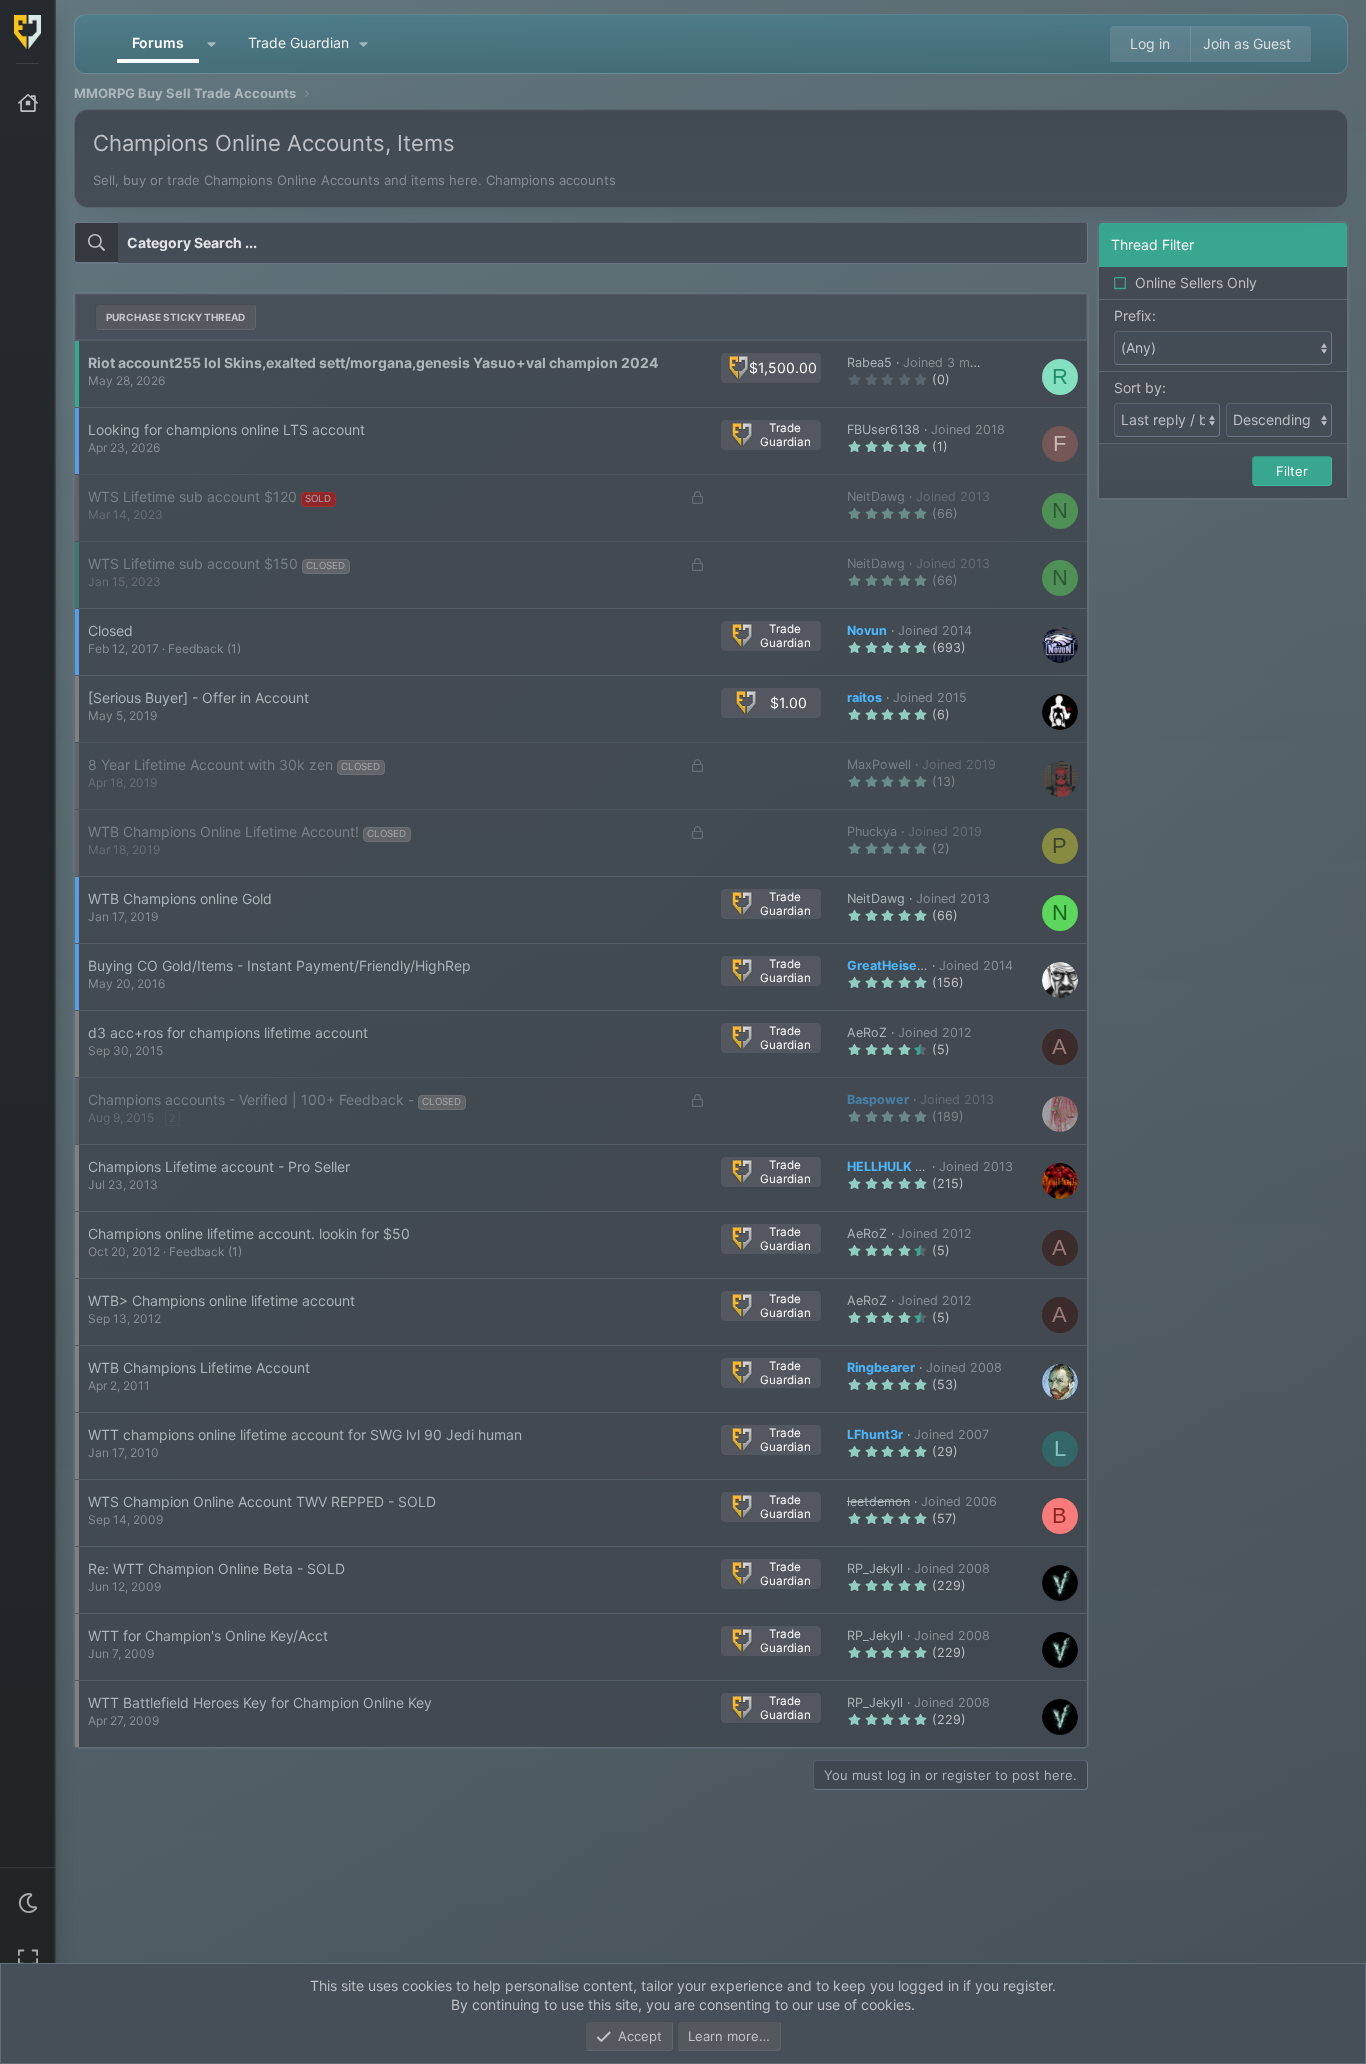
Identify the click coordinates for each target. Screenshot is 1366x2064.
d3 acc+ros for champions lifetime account (228, 1032)
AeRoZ (867, 1032)
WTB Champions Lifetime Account (199, 1367)
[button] (28, 1903)
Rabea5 (869, 362)
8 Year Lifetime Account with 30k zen (210, 764)
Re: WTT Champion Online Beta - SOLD (216, 1568)
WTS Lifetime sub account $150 (193, 563)
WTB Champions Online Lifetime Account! (223, 831)
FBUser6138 (883, 429)
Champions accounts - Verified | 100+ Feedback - (251, 1099)
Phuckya (872, 831)
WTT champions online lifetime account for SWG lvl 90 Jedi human (305, 1434)
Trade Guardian (298, 42)
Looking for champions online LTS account (226, 429)
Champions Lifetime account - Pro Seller (219, 1166)
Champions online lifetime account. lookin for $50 (249, 1233)
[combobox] (581, 243)
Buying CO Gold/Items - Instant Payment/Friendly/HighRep (279, 965)
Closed (110, 630)
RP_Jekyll (875, 1568)
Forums (158, 42)
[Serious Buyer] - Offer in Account (198, 697)
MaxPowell (879, 764)
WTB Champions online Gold (180, 898)
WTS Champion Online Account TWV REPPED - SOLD (262, 1501)
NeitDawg (876, 496)
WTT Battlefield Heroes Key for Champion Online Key (260, 1702)
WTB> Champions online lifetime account (221, 1300)
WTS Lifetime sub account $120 (192, 496)
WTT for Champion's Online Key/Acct (208, 1635)
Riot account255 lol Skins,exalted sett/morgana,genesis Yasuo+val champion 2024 (373, 362)
